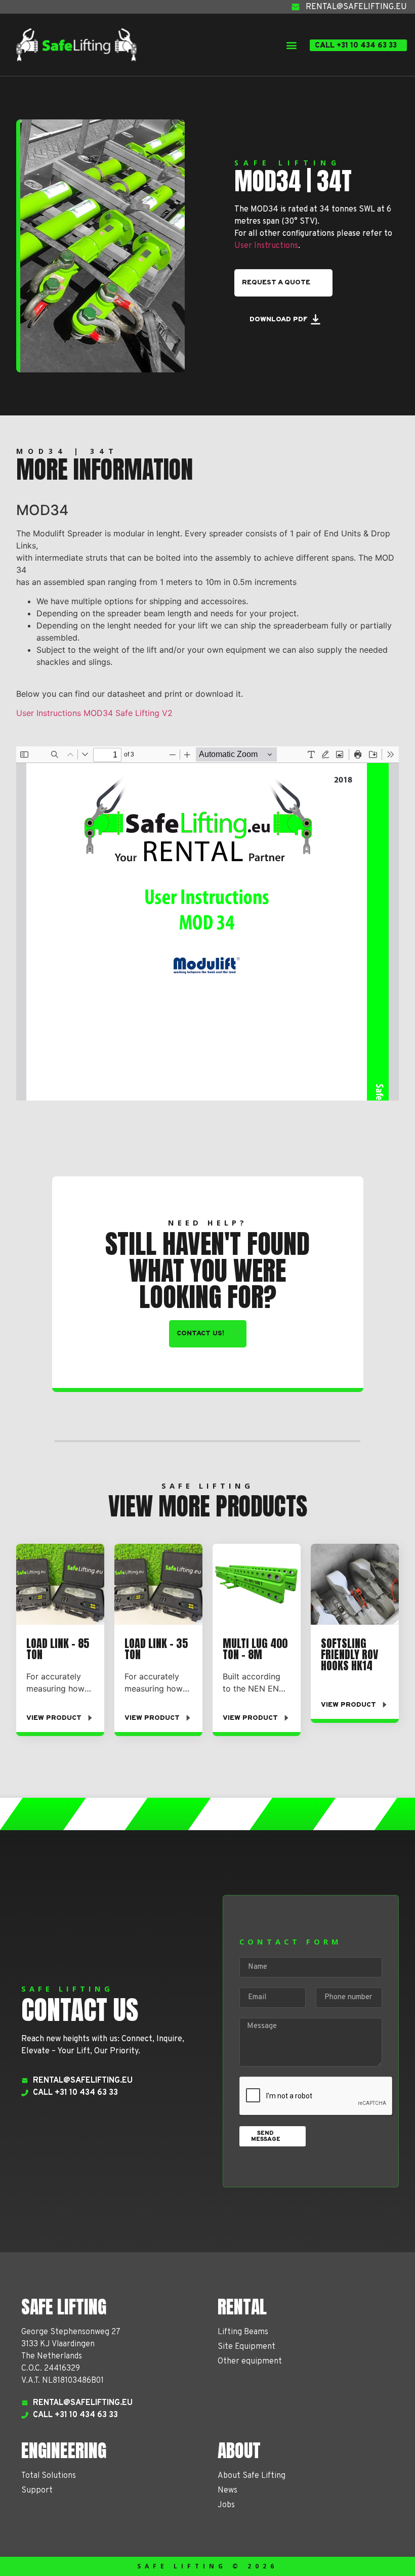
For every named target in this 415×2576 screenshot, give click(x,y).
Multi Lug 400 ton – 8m (255, 1649)
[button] (291, 45)
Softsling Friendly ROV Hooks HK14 (349, 1654)
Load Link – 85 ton (58, 1649)
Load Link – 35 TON (156, 1649)
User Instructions (266, 246)
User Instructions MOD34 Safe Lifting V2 (94, 713)
